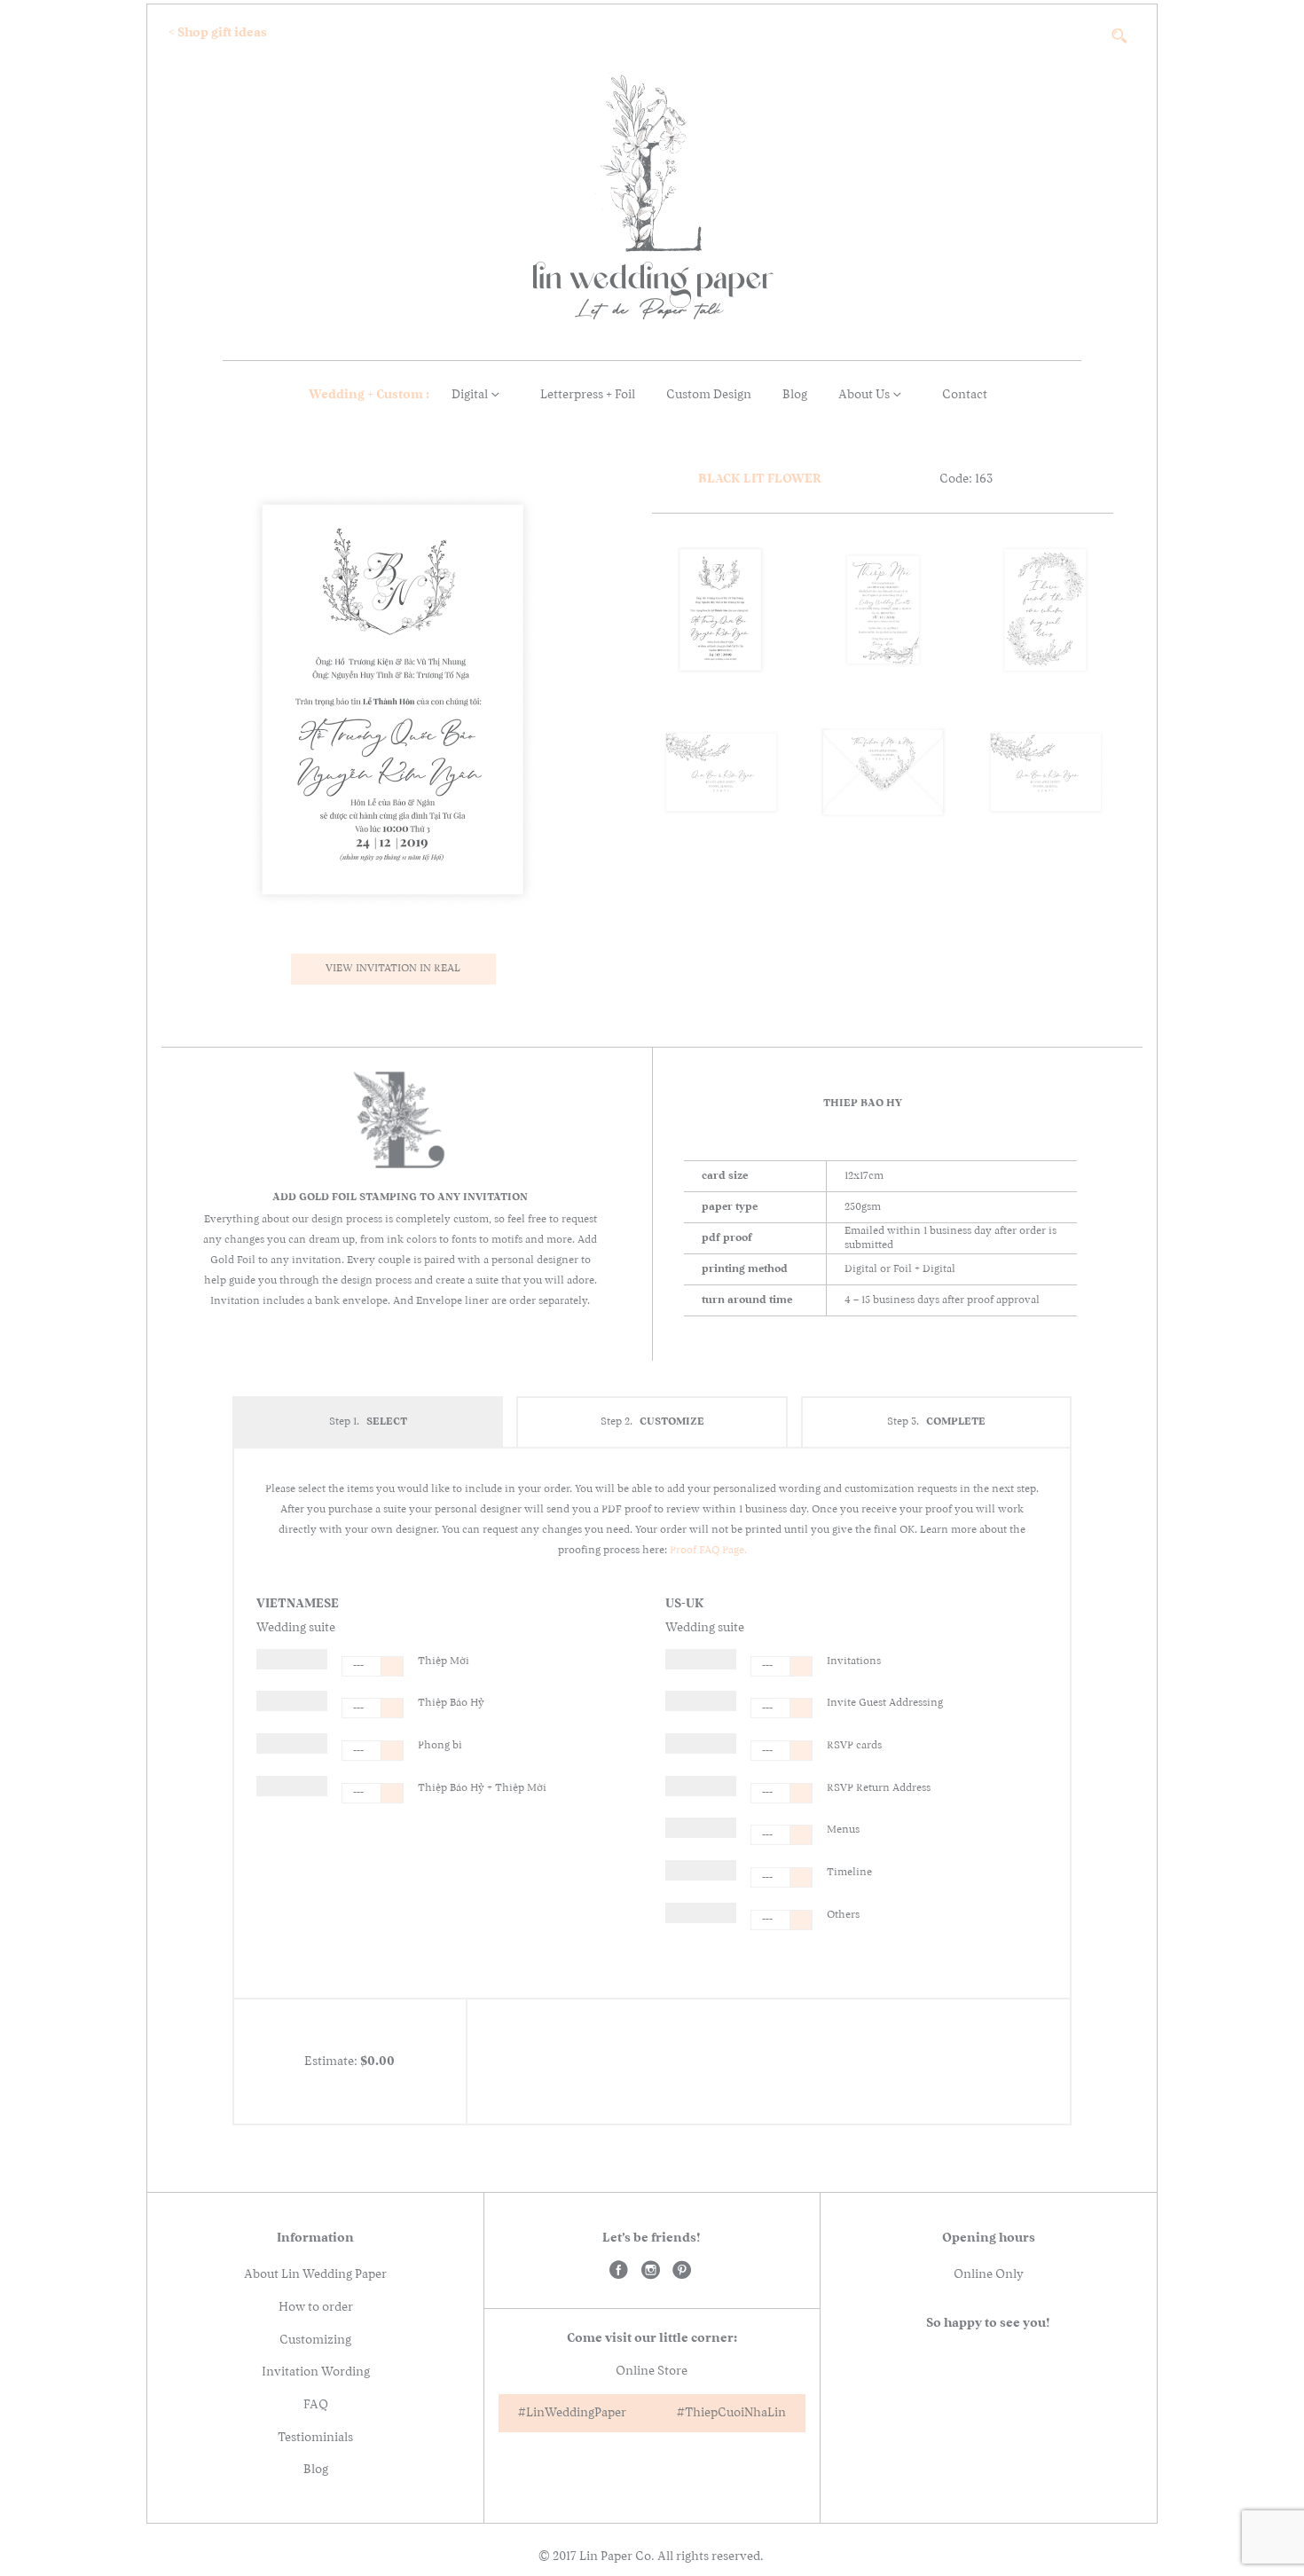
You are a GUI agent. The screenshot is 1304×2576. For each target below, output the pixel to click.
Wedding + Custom (380, 395)
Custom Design (709, 395)
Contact (965, 395)
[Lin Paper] (620, 2273)
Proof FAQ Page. (708, 1551)
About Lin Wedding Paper (315, 2274)
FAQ (316, 2405)
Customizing (315, 2340)
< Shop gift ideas (218, 33)
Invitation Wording (316, 2372)
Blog (795, 395)
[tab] (368, 1422)
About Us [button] (865, 395)
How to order (316, 2307)
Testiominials (315, 2438)
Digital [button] (471, 395)
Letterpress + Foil (588, 395)
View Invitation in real (393, 969)
